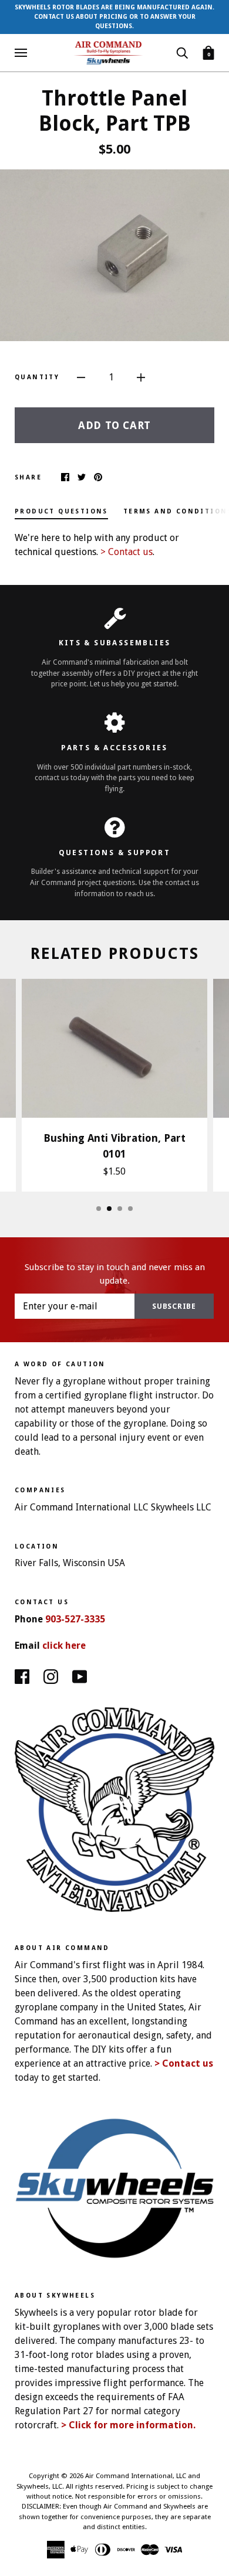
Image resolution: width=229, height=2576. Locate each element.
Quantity (37, 377)
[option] (114, 255)
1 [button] (99, 1209)
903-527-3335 (75, 1619)
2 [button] (109, 1209)
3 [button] (120, 1209)
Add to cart (114, 425)
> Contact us (127, 552)
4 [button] (130, 1209)
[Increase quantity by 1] (141, 377)
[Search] (182, 52)
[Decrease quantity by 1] (81, 377)
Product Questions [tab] (61, 511)
